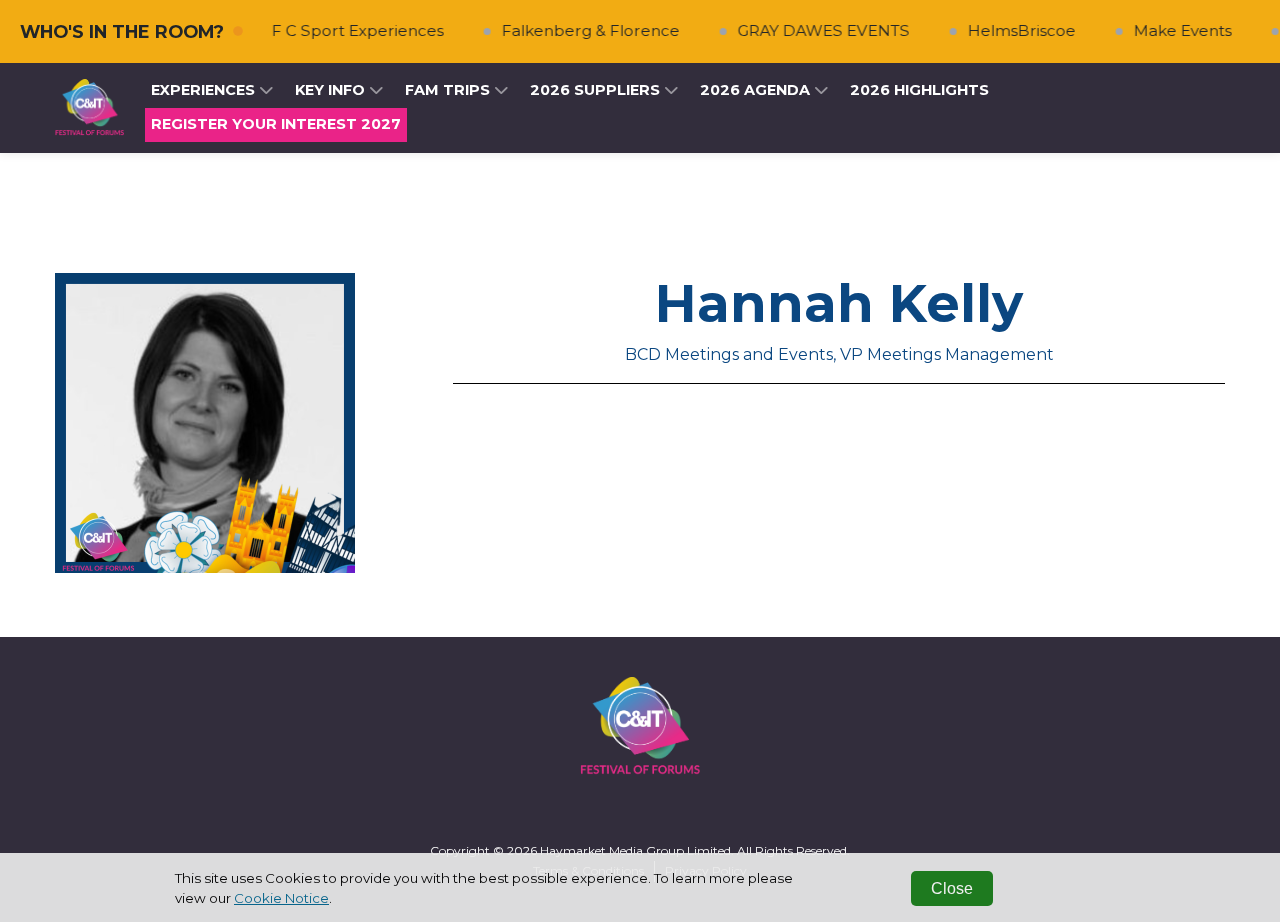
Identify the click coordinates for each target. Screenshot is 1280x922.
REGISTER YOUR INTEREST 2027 (276, 124)
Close (952, 888)
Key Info (332, 90)
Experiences (205, 90)
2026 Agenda (757, 90)
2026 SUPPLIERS (597, 90)
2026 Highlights (919, 90)
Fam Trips (449, 90)
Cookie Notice (281, 898)
